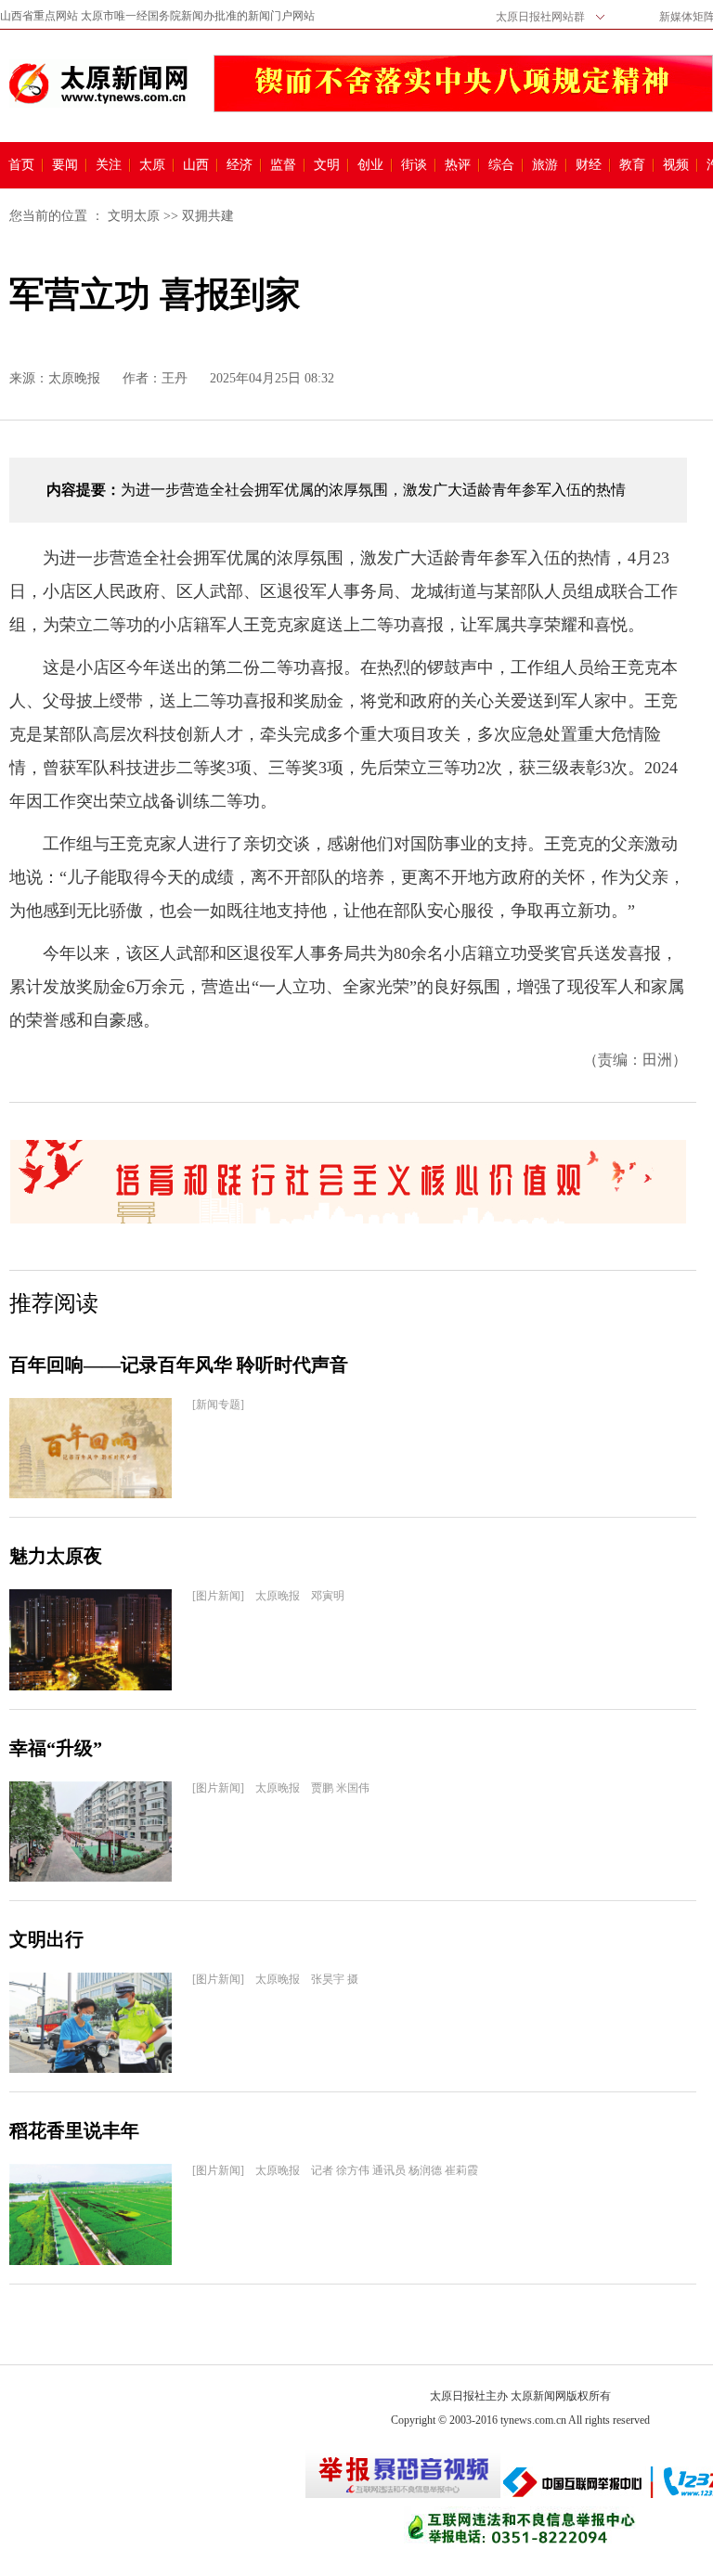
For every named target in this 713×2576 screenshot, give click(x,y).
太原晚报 (74, 378)
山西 (196, 165)
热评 (458, 165)
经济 (240, 165)
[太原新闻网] (98, 84)
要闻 (65, 165)
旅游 (545, 165)
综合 (501, 165)
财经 (589, 165)
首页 (21, 165)
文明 (327, 165)
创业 (370, 165)
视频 (676, 165)
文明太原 (134, 216)
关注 (109, 165)
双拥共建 (208, 216)
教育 (632, 165)
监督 (283, 165)
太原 (152, 165)
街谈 (414, 165)
